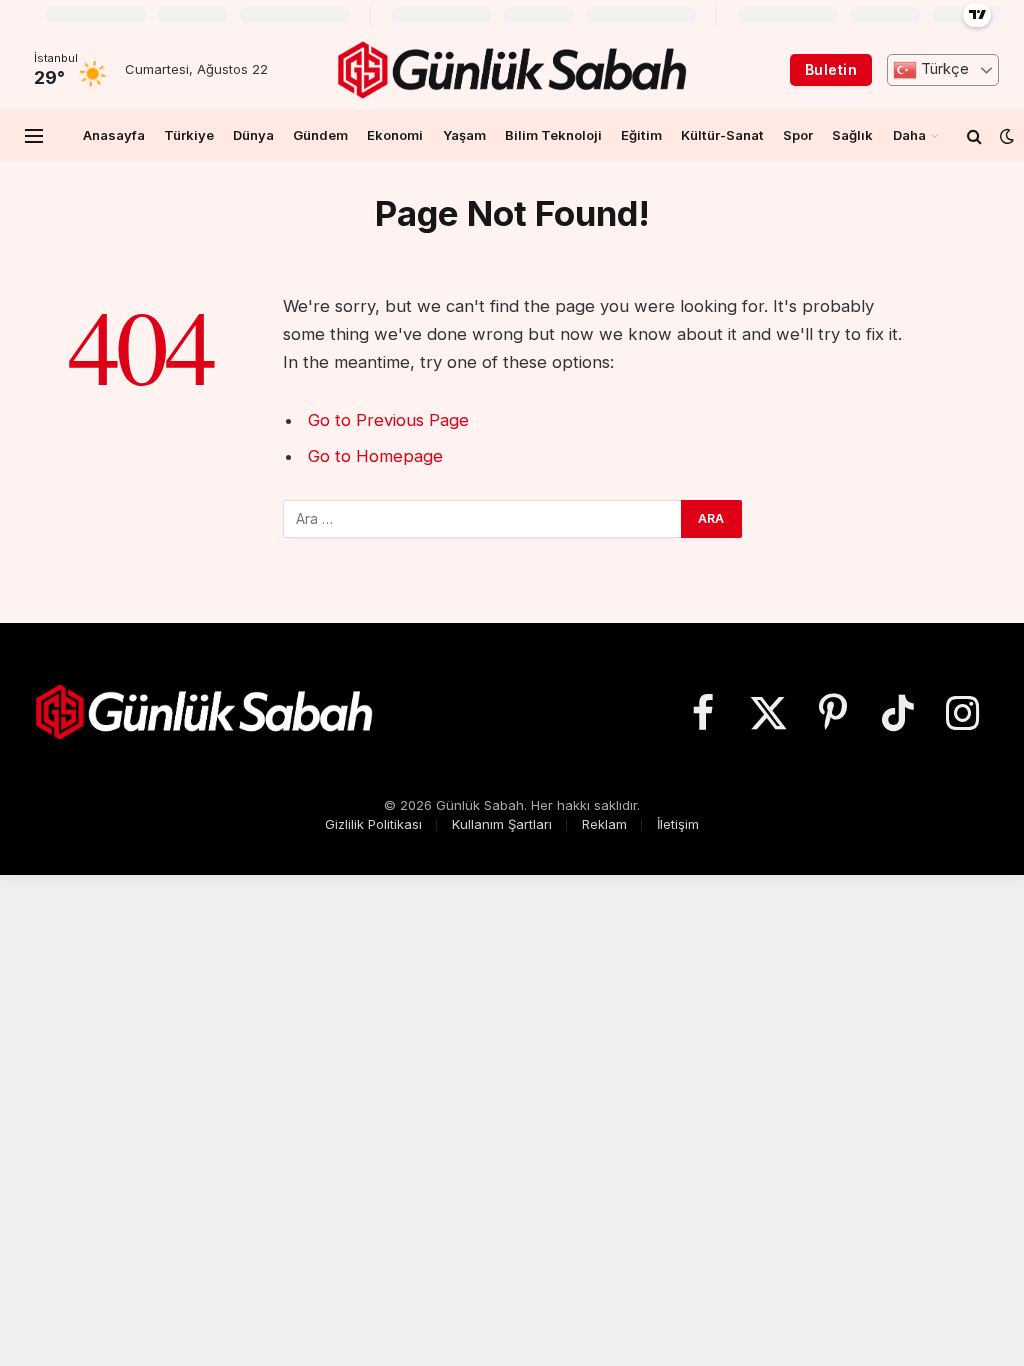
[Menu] (34, 135)
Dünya (253, 135)
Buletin (831, 69)
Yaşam (464, 135)
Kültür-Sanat (722, 135)
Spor (798, 135)
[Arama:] (483, 519)
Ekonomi (395, 135)
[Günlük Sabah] (512, 70)
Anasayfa (114, 135)
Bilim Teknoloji (553, 135)
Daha (909, 135)
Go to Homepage (375, 456)
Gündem (320, 135)
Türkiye (189, 135)
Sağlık (852, 135)
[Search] (974, 135)
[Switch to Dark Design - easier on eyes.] (1005, 136)
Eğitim (641, 135)
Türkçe (943, 69)
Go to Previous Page (388, 420)
